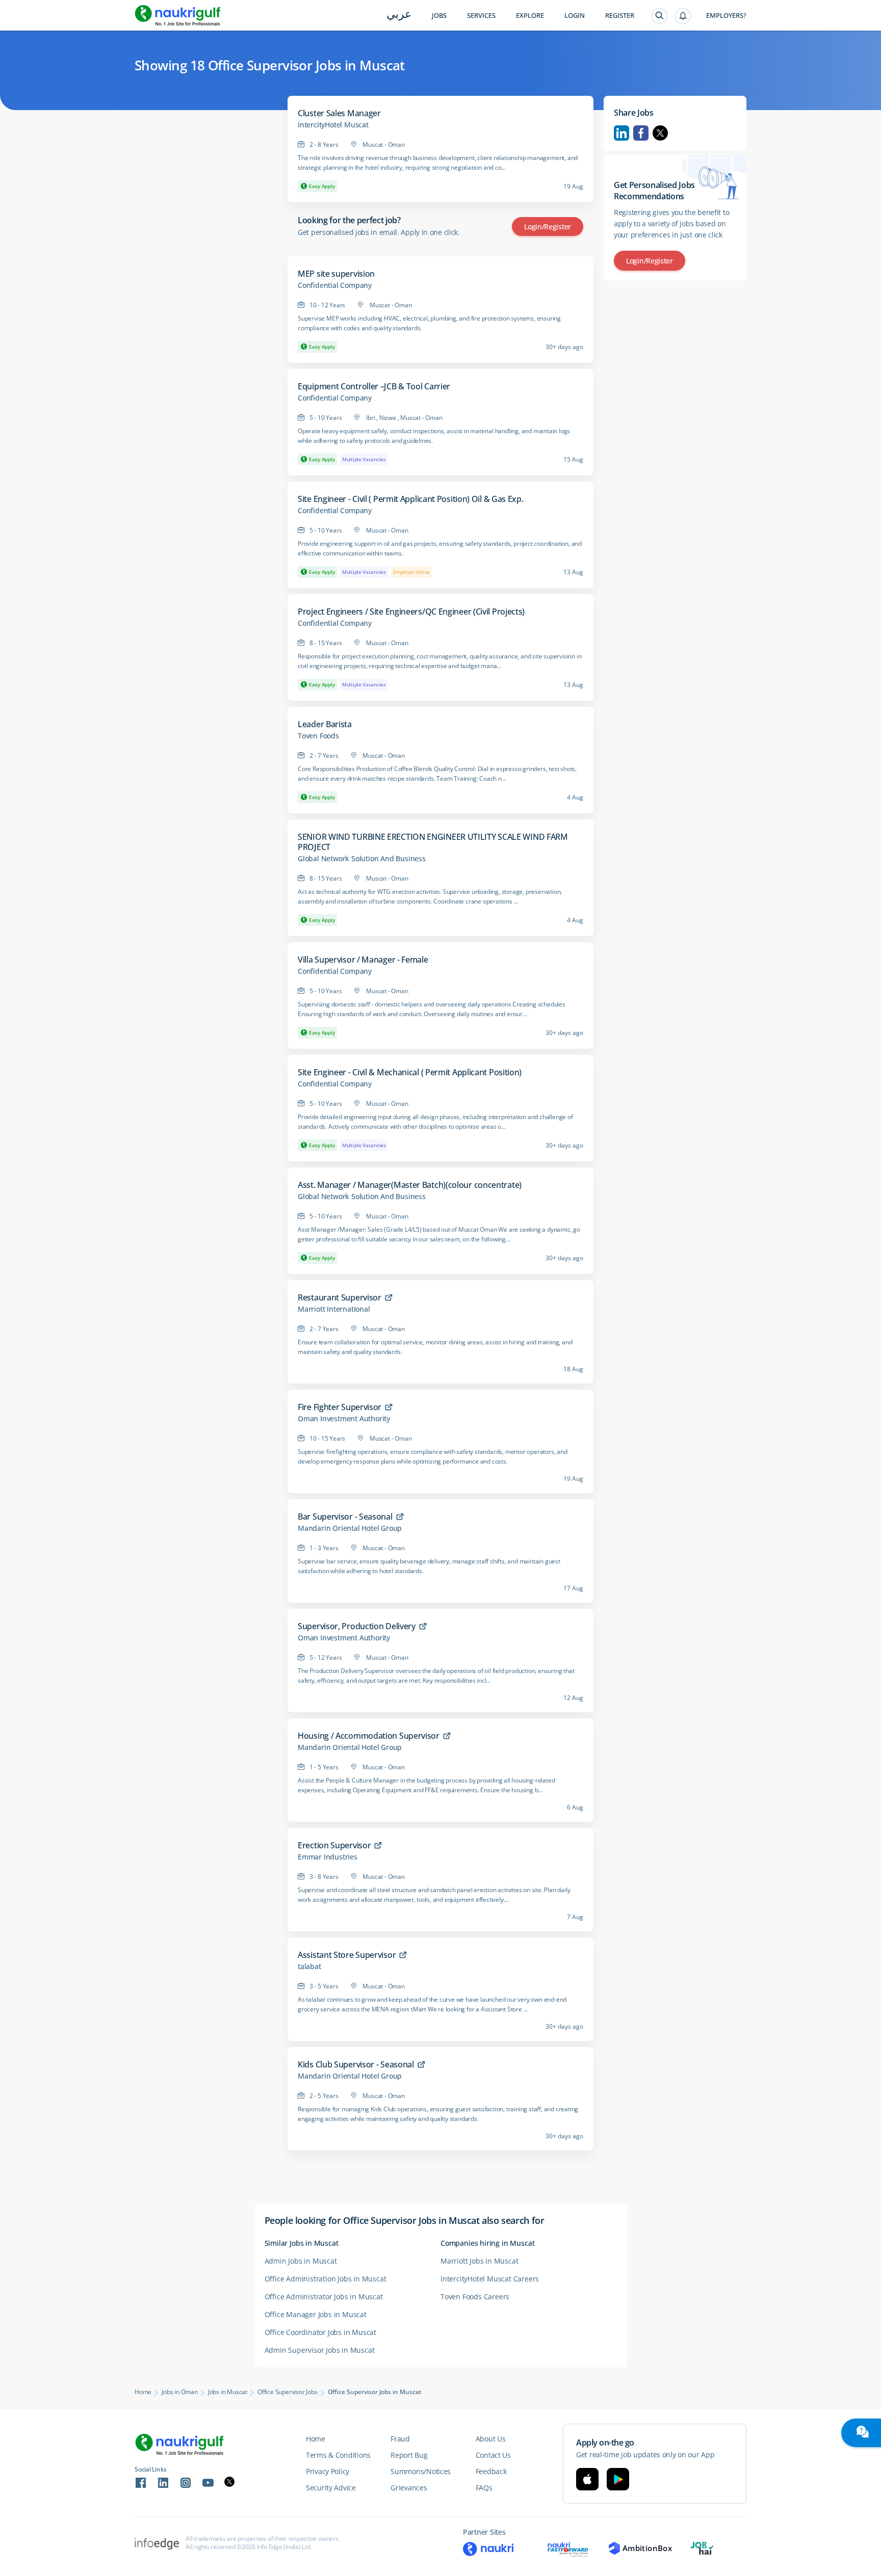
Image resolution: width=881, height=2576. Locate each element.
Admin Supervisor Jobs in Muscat (320, 2350)
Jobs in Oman (180, 2392)
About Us (491, 2439)
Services (481, 16)
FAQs (484, 2488)
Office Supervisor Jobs (288, 2392)
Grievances (409, 2488)
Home (143, 2392)
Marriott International (334, 1309)
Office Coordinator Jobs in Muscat (320, 2332)
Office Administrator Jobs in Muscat (324, 2296)
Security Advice (331, 2488)
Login (575, 16)
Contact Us (493, 2455)
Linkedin (621, 133)
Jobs (439, 16)
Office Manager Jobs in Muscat (316, 2314)
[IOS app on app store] (587, 2479)
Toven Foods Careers (475, 2296)
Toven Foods (318, 736)
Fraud (400, 2439)
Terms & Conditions (338, 2455)
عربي (399, 15)
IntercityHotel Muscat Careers (490, 2279)
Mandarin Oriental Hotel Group (350, 1528)
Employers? (726, 16)
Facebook (641, 133)
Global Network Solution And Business (362, 859)
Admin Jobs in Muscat (301, 2261)
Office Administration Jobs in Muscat (326, 2279)
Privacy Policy (328, 2471)
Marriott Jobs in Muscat (479, 2261)
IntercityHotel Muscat (333, 125)
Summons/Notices (421, 2471)
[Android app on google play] (618, 2479)
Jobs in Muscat (228, 2392)
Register (620, 16)
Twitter (660, 133)
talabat (309, 1967)
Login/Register (548, 227)
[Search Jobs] (659, 16)
